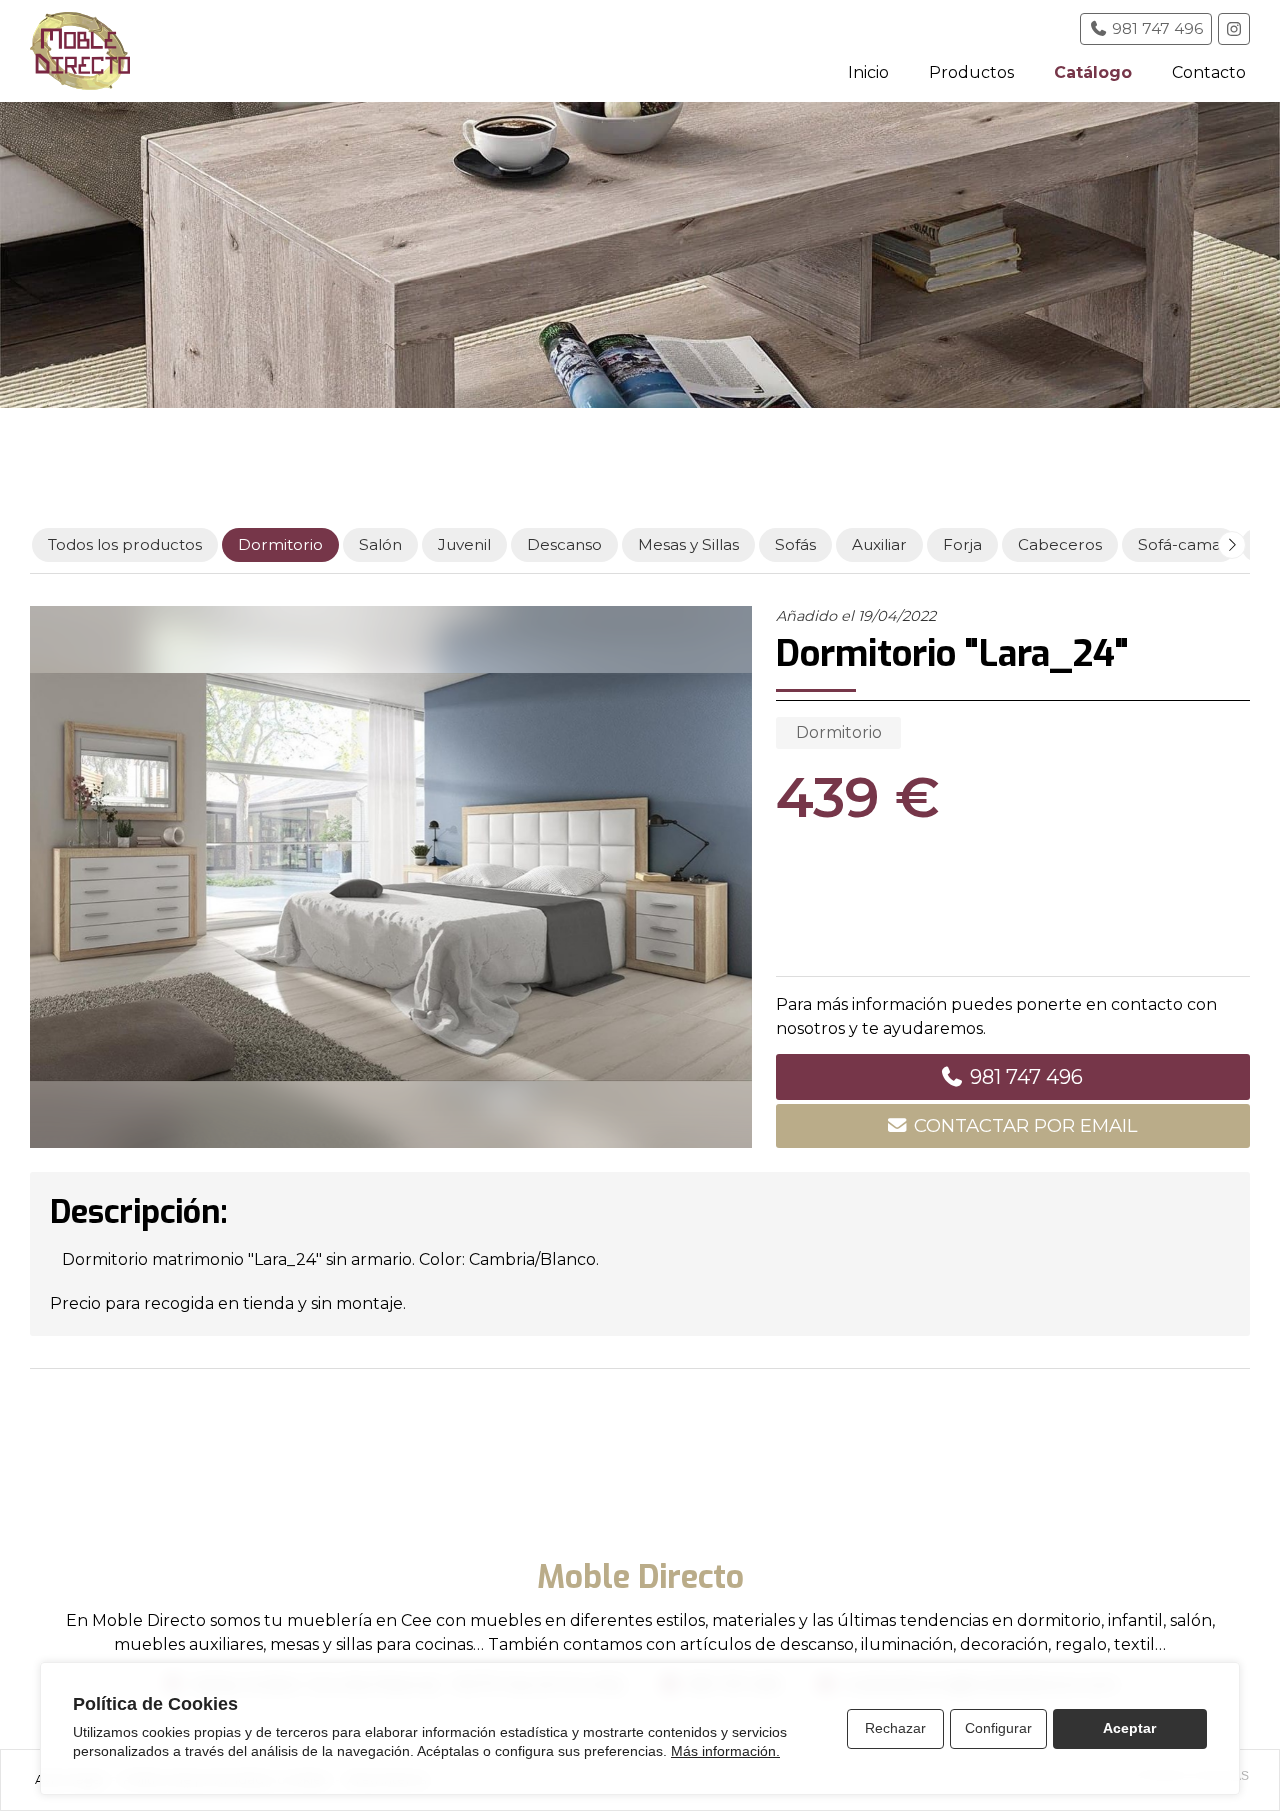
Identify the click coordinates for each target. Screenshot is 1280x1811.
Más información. (725, 1751)
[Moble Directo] (80, 51)
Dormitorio (839, 732)
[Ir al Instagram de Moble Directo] (1234, 29)
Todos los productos (125, 544)
